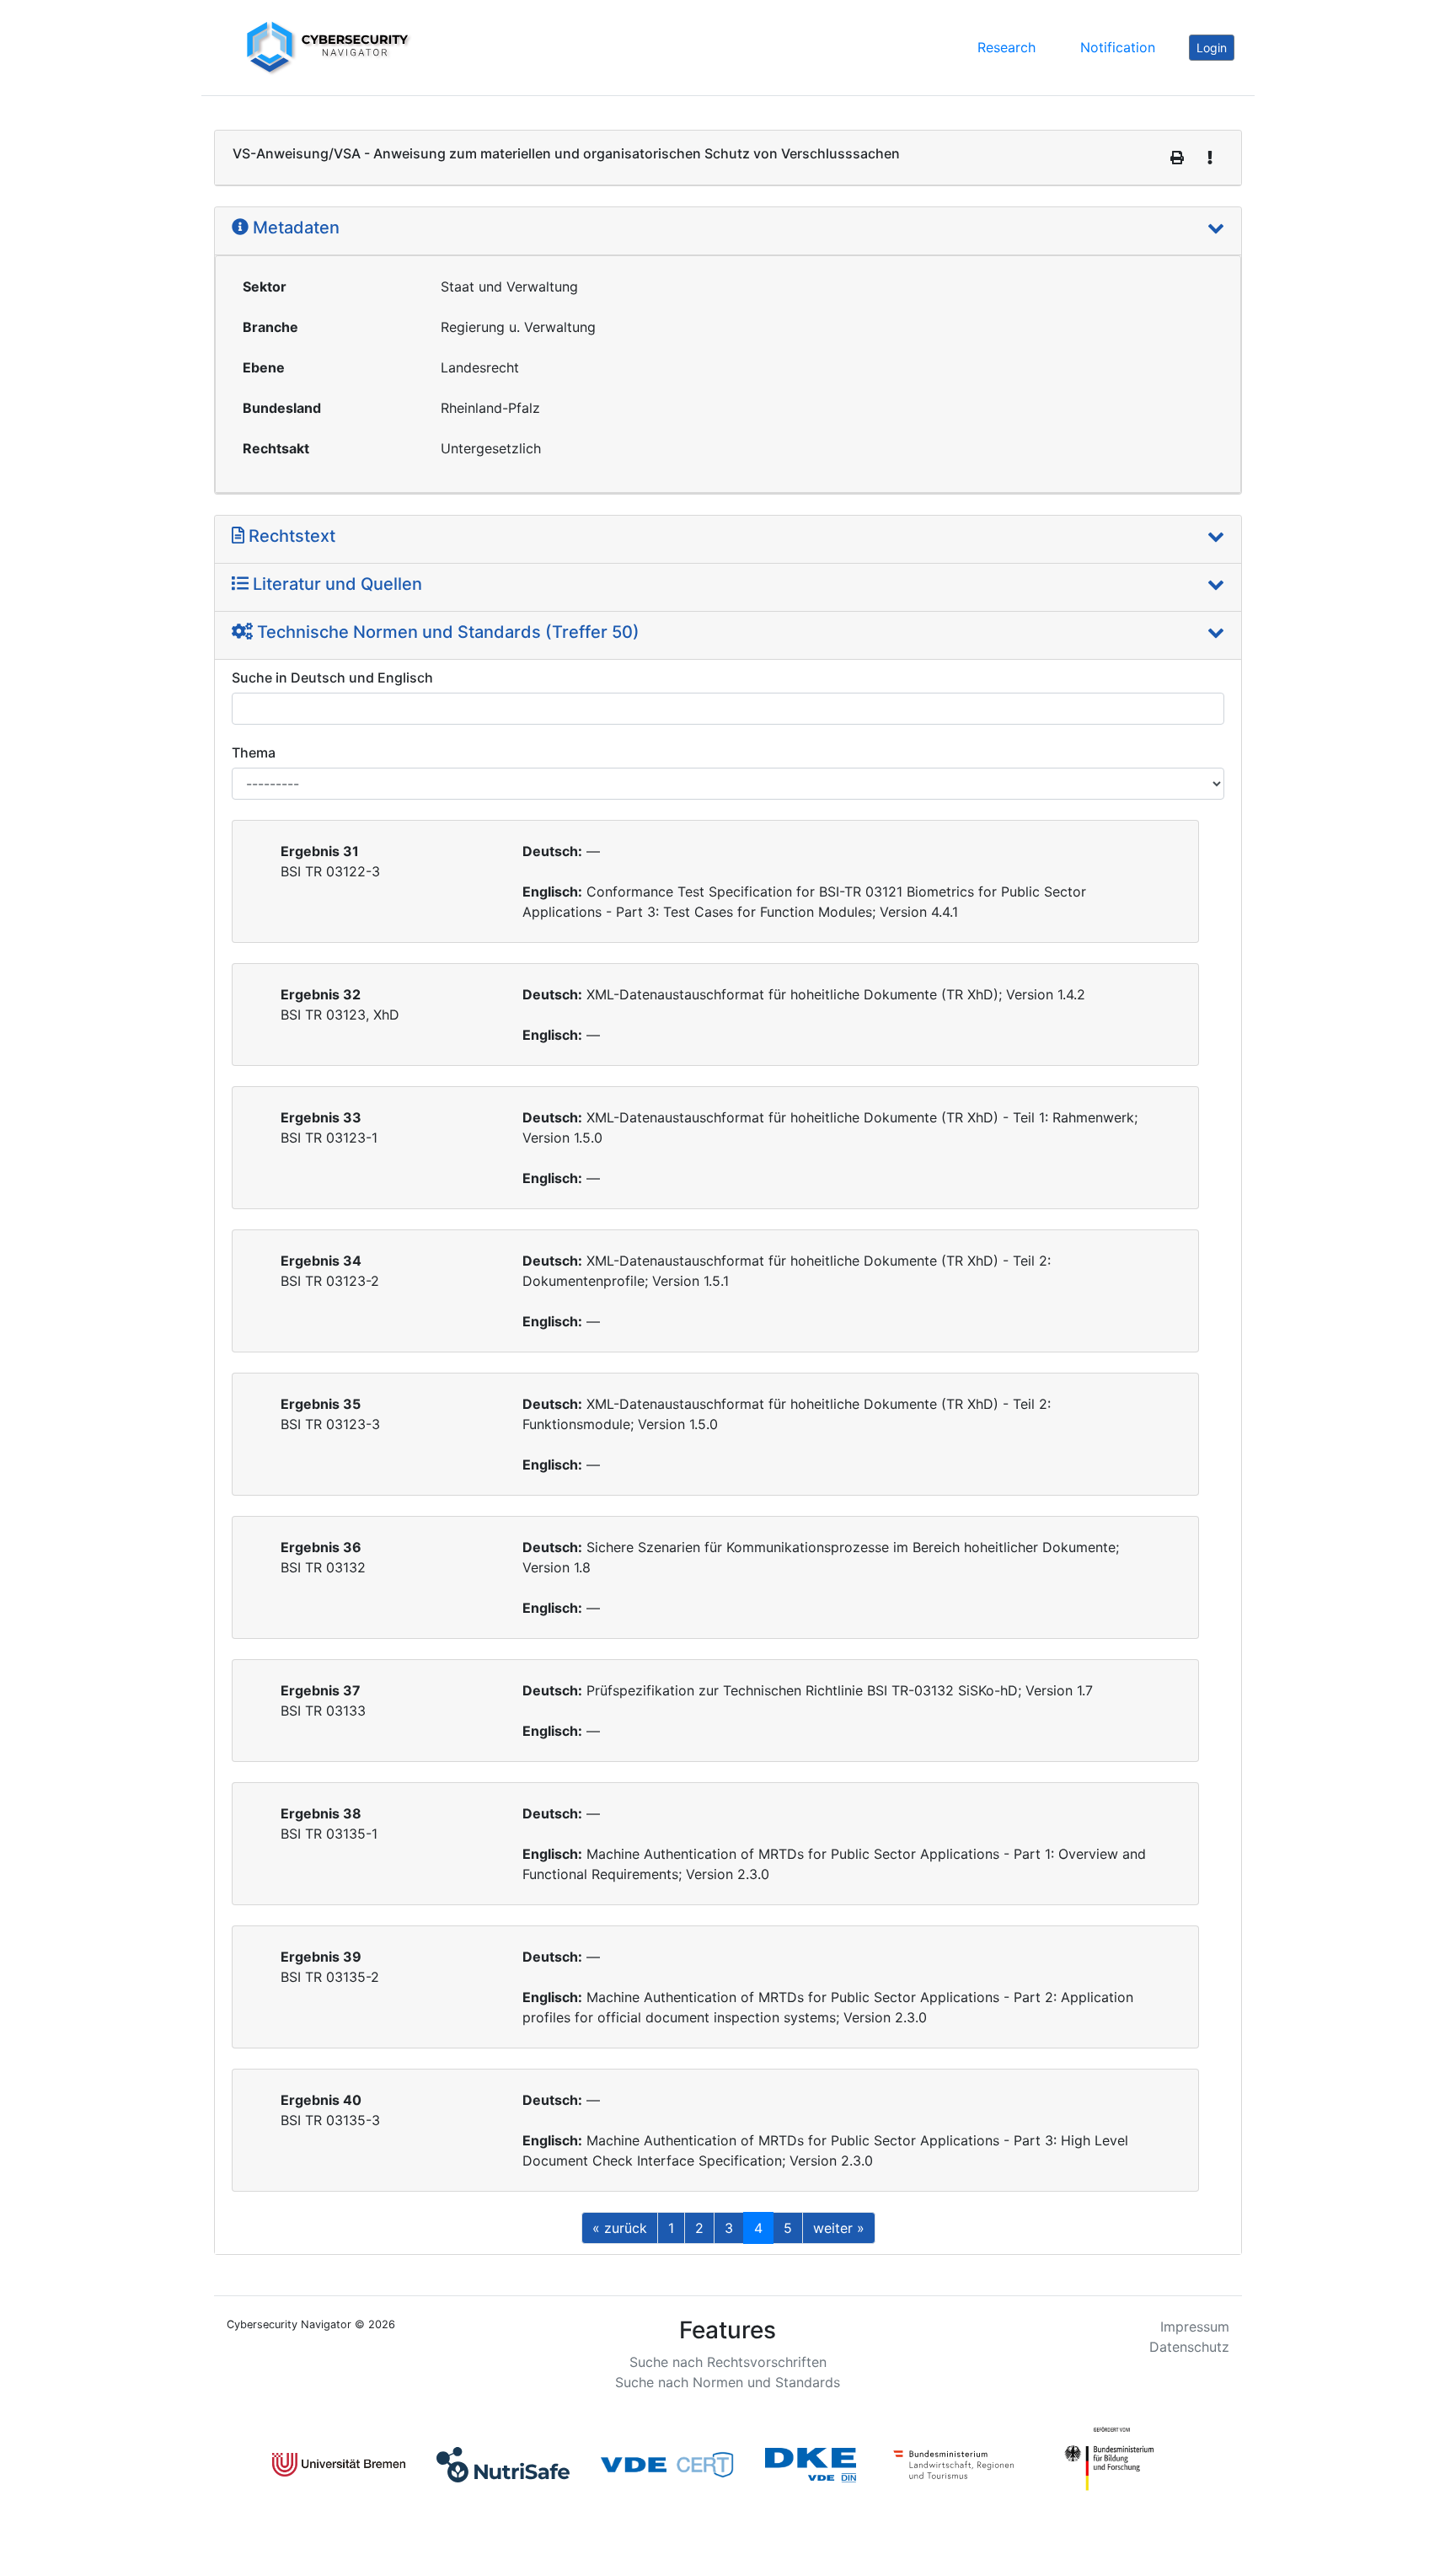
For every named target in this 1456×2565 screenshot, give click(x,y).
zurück (620, 2228)
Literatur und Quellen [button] (335, 584)
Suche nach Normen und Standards (728, 2382)
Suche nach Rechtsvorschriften (728, 2362)
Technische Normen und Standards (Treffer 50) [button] (446, 632)
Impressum (1195, 2327)
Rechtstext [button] (290, 536)
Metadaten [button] (294, 228)
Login (1212, 48)
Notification (1118, 47)
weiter (839, 2228)
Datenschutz (1189, 2347)
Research (1006, 47)
